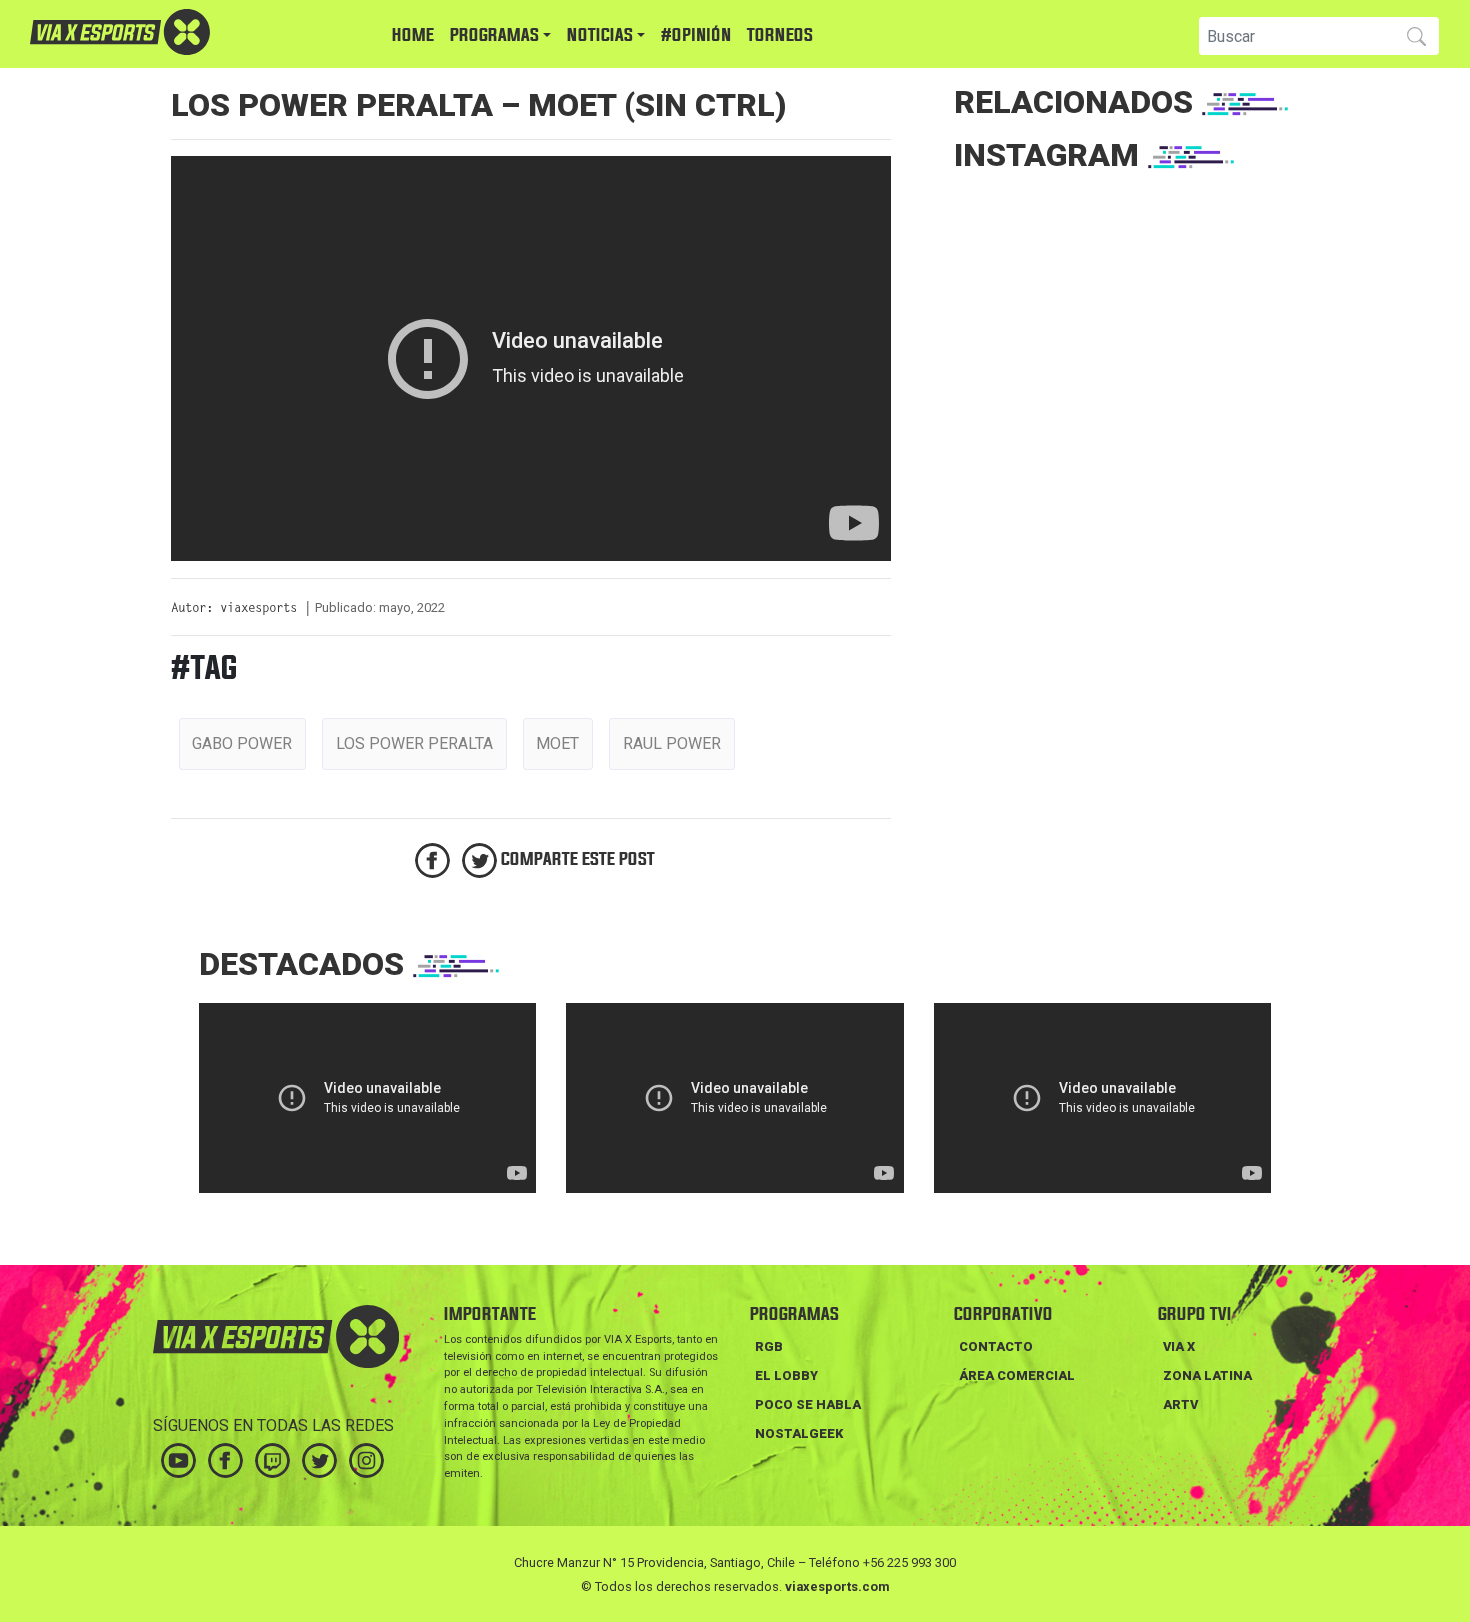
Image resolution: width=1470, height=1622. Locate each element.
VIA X (1179, 1346)
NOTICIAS (600, 35)
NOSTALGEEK (799, 1433)
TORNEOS (780, 35)
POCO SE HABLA (808, 1404)
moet (557, 743)
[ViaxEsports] (180, 32)
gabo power (242, 743)
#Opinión (696, 35)
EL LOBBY (786, 1375)
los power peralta (414, 743)
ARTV (1180, 1404)
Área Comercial (1017, 1375)
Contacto (996, 1346)
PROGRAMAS (494, 35)
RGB (769, 1346)
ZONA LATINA (1207, 1375)
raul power (672, 743)
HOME (413, 35)
